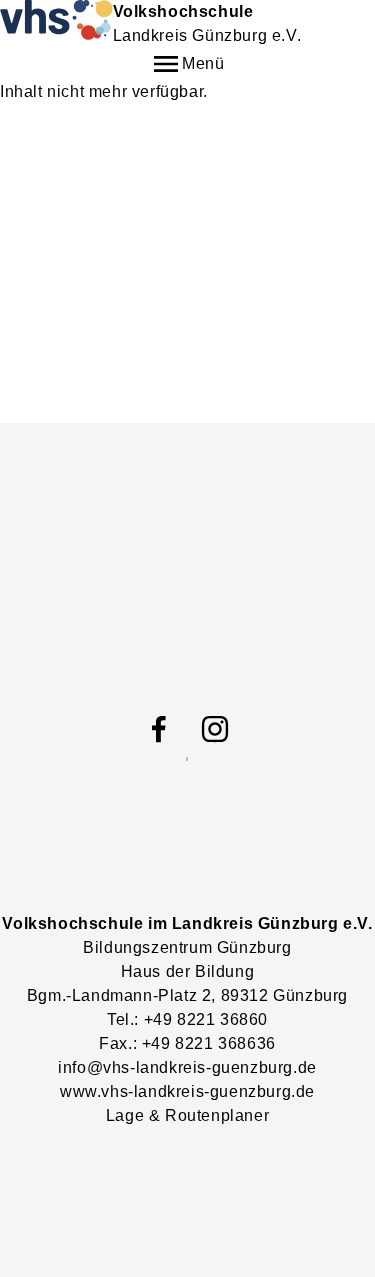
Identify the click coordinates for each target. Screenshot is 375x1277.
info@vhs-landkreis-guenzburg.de (187, 1067)
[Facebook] (159, 729)
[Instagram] (215, 729)
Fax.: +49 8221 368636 (187, 1043)
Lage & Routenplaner (187, 1115)
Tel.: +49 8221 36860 (187, 1019)
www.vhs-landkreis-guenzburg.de (187, 1091)
